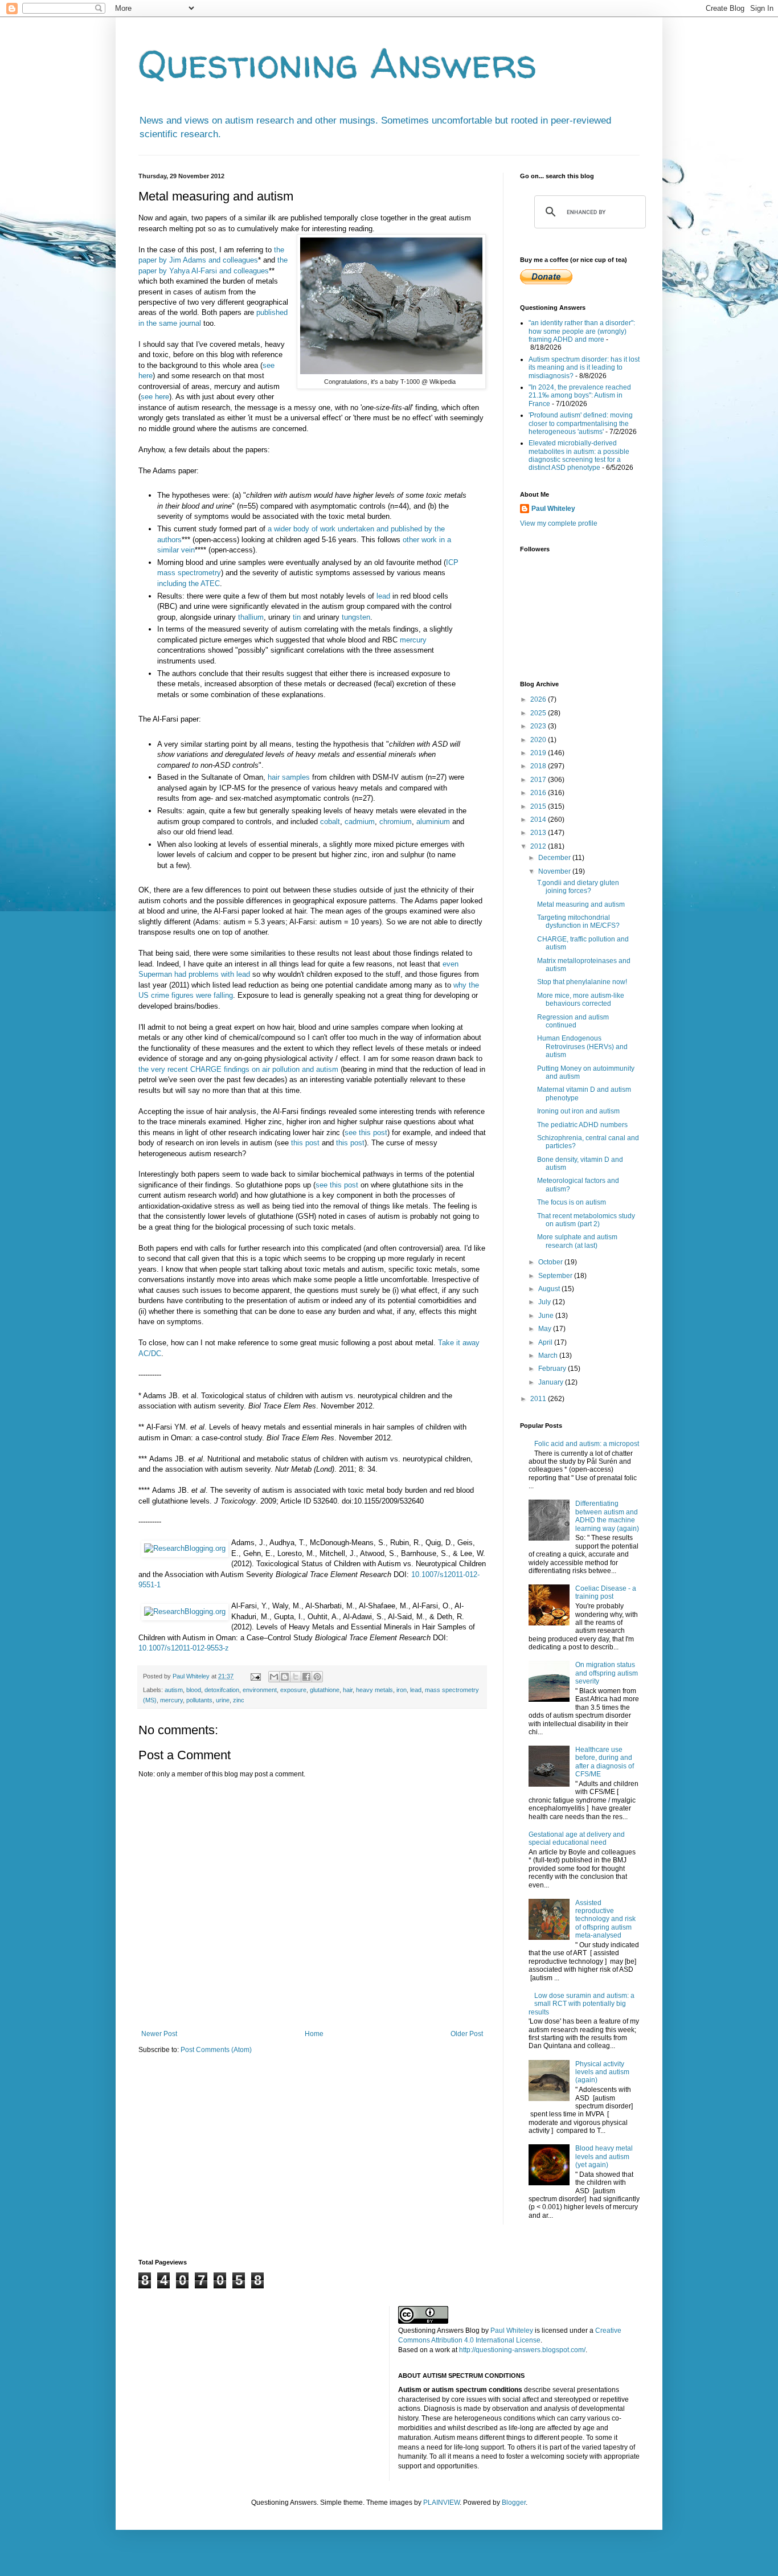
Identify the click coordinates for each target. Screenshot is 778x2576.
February (553, 1369)
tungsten (356, 617)
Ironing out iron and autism (578, 1111)
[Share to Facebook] (306, 1677)
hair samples (289, 777)
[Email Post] (255, 1676)
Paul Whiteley (553, 509)
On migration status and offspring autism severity (607, 1673)
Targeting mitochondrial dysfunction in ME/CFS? (578, 922)
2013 (539, 833)
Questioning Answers (338, 63)
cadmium (360, 822)
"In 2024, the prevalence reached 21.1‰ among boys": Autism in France (580, 396)
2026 (539, 699)
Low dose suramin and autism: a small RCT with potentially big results (582, 2004)
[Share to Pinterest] (317, 1677)
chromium (396, 822)
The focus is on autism (572, 1202)
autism (174, 1690)
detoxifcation (222, 1690)
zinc (239, 1700)
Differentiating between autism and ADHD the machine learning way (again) (607, 1516)
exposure (293, 1690)
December (555, 858)
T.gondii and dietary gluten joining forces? (578, 887)
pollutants (199, 1700)
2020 (539, 740)
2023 (539, 726)
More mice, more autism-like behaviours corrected (581, 1000)
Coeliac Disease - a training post (606, 1592)
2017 (539, 780)
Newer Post (159, 2034)
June (547, 1316)
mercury (413, 640)
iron (402, 1690)
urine (223, 1700)
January (552, 1382)
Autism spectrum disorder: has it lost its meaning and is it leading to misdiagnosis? (584, 368)
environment (260, 1690)
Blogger (514, 2503)
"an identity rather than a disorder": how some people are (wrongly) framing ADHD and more (582, 331)
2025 (539, 713)
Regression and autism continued (573, 1021)
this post (305, 1143)
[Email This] (274, 1677)
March (549, 1355)
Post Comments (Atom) (216, 2050)
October (551, 1262)
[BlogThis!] (285, 1677)
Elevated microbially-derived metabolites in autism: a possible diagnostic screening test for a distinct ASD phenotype (579, 455)
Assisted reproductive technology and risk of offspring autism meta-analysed (605, 1919)
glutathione (325, 1690)
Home (314, 2034)
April (546, 1342)
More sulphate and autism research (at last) (577, 1241)
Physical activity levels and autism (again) (602, 2072)
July (545, 1302)
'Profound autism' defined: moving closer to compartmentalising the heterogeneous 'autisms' (581, 423)
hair (348, 1690)
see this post (366, 1133)
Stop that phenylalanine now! (582, 982)
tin (297, 617)
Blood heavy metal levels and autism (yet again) (604, 2157)
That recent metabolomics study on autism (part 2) (586, 1220)
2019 (539, 753)
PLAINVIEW (441, 2503)
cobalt (330, 822)
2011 (539, 1399)
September (556, 1276)
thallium (251, 617)
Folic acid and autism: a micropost (587, 1444)
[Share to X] (296, 1677)
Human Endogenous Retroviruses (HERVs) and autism (582, 1047)
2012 (539, 846)
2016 (539, 793)
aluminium (433, 822)
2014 (539, 820)
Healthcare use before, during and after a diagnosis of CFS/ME (605, 1762)
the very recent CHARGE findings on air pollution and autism (238, 1069)
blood (194, 1690)
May (546, 1329)
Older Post (467, 2034)
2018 (539, 766)
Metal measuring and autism (581, 904)
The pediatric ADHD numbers (582, 1125)
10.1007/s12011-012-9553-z (184, 1648)
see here (155, 397)
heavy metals (374, 1690)
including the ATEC (189, 583)
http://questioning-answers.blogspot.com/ (522, 2350)
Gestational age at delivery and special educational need (577, 1838)
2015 (539, 806)
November (555, 871)
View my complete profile (559, 523)
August (550, 1289)
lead (383, 596)
